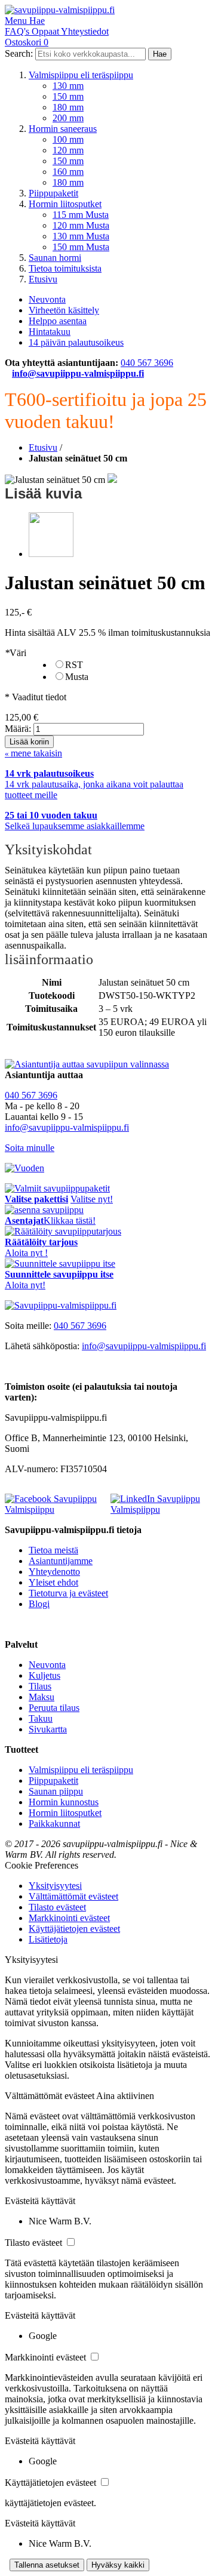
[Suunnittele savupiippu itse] (60, 1264)
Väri (16, 653)
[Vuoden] (24, 1168)
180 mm (68, 107)
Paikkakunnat (54, 1823)
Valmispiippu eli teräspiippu (81, 75)
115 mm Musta (81, 215)
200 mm (68, 118)
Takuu (41, 1718)
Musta (77, 677)
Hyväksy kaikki (118, 2565)
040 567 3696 (147, 363)
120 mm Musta (81, 225)
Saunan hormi (55, 258)
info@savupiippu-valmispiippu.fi (78, 373)
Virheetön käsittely (64, 310)
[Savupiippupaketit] (57, 1188)
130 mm (68, 86)
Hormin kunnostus (64, 1802)
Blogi (39, 1604)
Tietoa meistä (53, 1550)
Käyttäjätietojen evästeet (74, 1929)
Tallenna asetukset (47, 2565)
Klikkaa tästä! (70, 1221)
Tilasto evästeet (57, 1907)
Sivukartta (48, 1729)
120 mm (68, 150)
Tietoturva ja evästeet (68, 1593)
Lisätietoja (48, 1939)
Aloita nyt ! (26, 1253)
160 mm (68, 172)
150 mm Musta (81, 247)
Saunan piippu (56, 1791)
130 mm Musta (81, 236)
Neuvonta (47, 299)
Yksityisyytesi (55, 1886)
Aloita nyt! (25, 1285)
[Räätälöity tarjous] (63, 1231)
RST (74, 665)
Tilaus (40, 1686)
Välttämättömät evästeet (73, 1896)
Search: (19, 53)
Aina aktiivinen (125, 2096)
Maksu (42, 1697)
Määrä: (18, 729)
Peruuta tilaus (54, 1708)
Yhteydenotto (54, 1572)
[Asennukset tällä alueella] (44, 1210)
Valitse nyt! (92, 1199)
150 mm (68, 96)
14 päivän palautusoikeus (76, 342)
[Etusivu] (61, 1305)
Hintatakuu (50, 332)
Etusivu (43, 279)
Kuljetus (44, 1675)
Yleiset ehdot (53, 1582)
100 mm (68, 139)
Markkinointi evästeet (69, 1918)
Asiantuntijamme (61, 1561)
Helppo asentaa (58, 321)
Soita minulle (30, 1148)
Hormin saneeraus (63, 129)
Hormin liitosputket (65, 204)
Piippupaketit (53, 193)
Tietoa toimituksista (65, 268)
